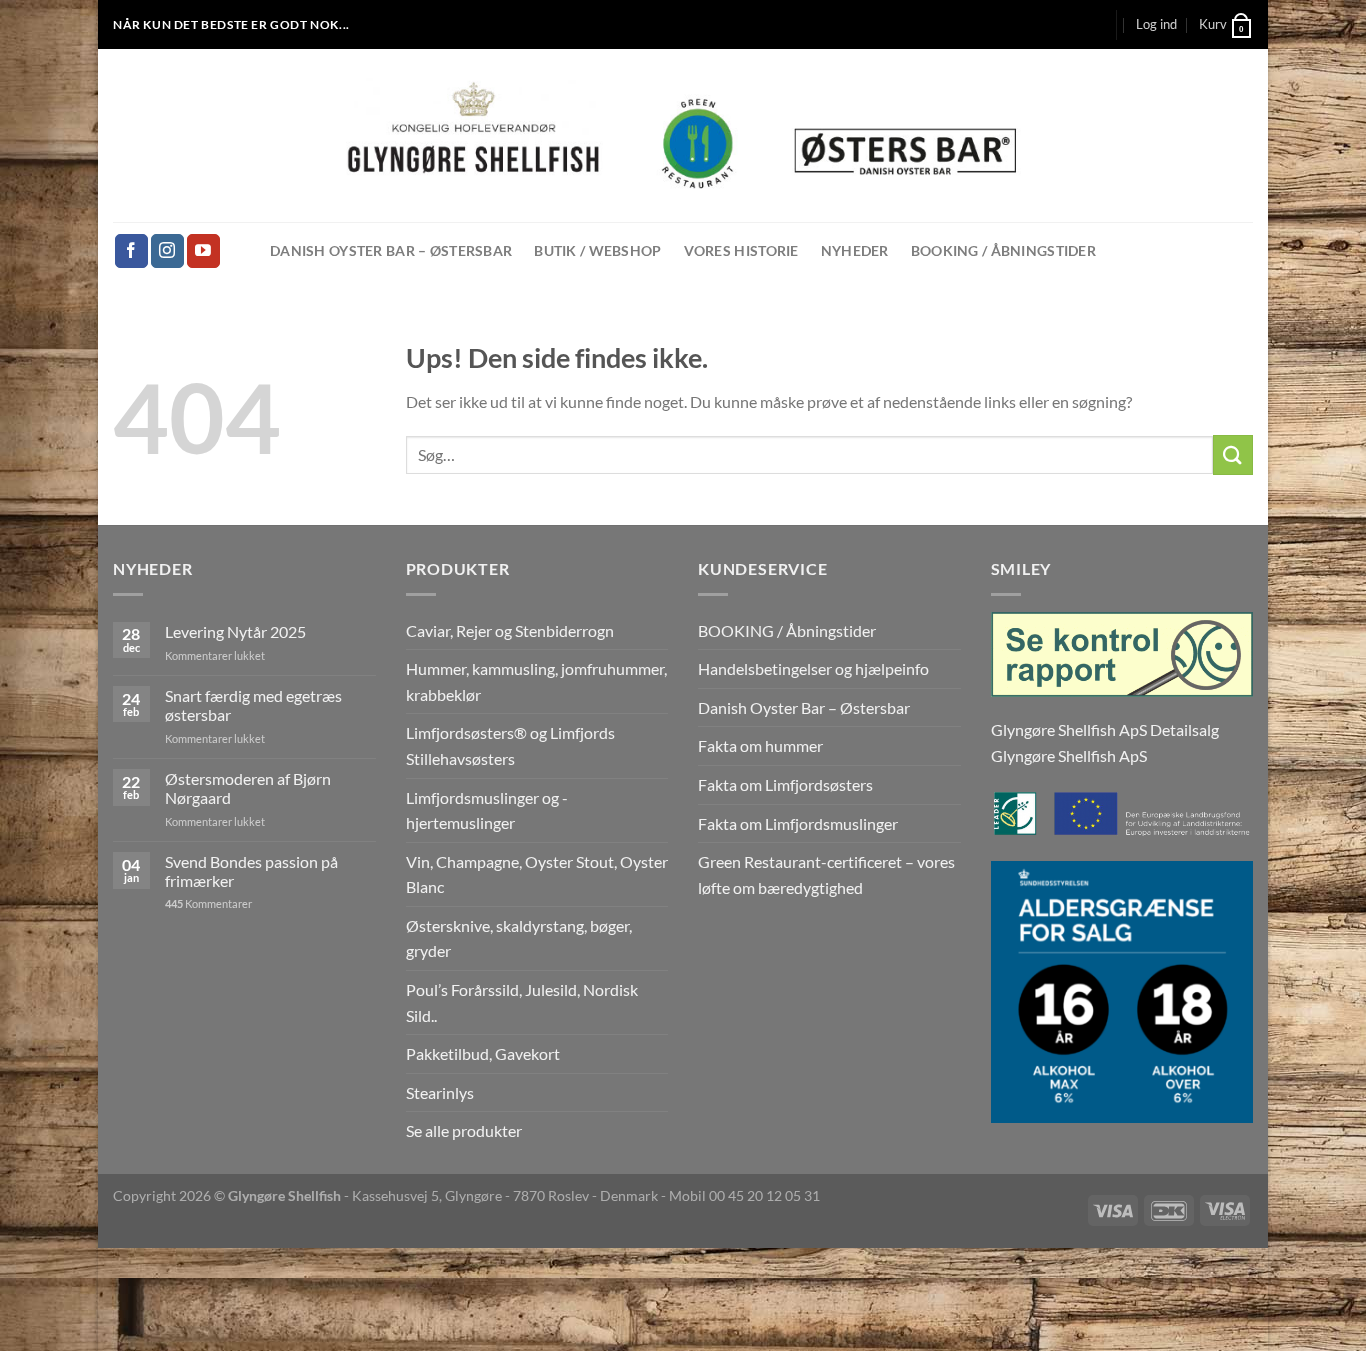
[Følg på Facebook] (131, 251)
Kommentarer (208, 903)
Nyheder (855, 250)
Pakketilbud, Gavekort (483, 1053)
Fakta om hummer (760, 745)
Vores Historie (741, 250)
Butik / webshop (597, 250)
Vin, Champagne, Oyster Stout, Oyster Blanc (537, 874)
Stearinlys (440, 1092)
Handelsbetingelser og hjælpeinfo (813, 668)
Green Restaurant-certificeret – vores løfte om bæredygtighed (826, 874)
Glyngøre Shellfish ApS (1069, 755)
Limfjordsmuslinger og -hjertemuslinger (487, 810)
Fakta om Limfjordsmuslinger (798, 823)
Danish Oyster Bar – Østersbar (391, 250)
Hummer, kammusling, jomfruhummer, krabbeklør (536, 681)
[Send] (1233, 454)
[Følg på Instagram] (167, 251)
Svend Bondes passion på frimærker (251, 871)
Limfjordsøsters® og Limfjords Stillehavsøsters (510, 745)
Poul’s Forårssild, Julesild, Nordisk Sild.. (522, 1002)
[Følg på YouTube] (203, 251)
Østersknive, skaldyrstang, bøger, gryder (519, 938)
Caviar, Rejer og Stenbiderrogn (510, 630)
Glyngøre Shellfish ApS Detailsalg (1105, 729)
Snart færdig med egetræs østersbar (253, 705)
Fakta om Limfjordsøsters (785, 784)
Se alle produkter (464, 1130)
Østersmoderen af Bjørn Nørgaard (248, 788)
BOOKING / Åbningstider (1003, 250)
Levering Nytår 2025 (235, 631)
